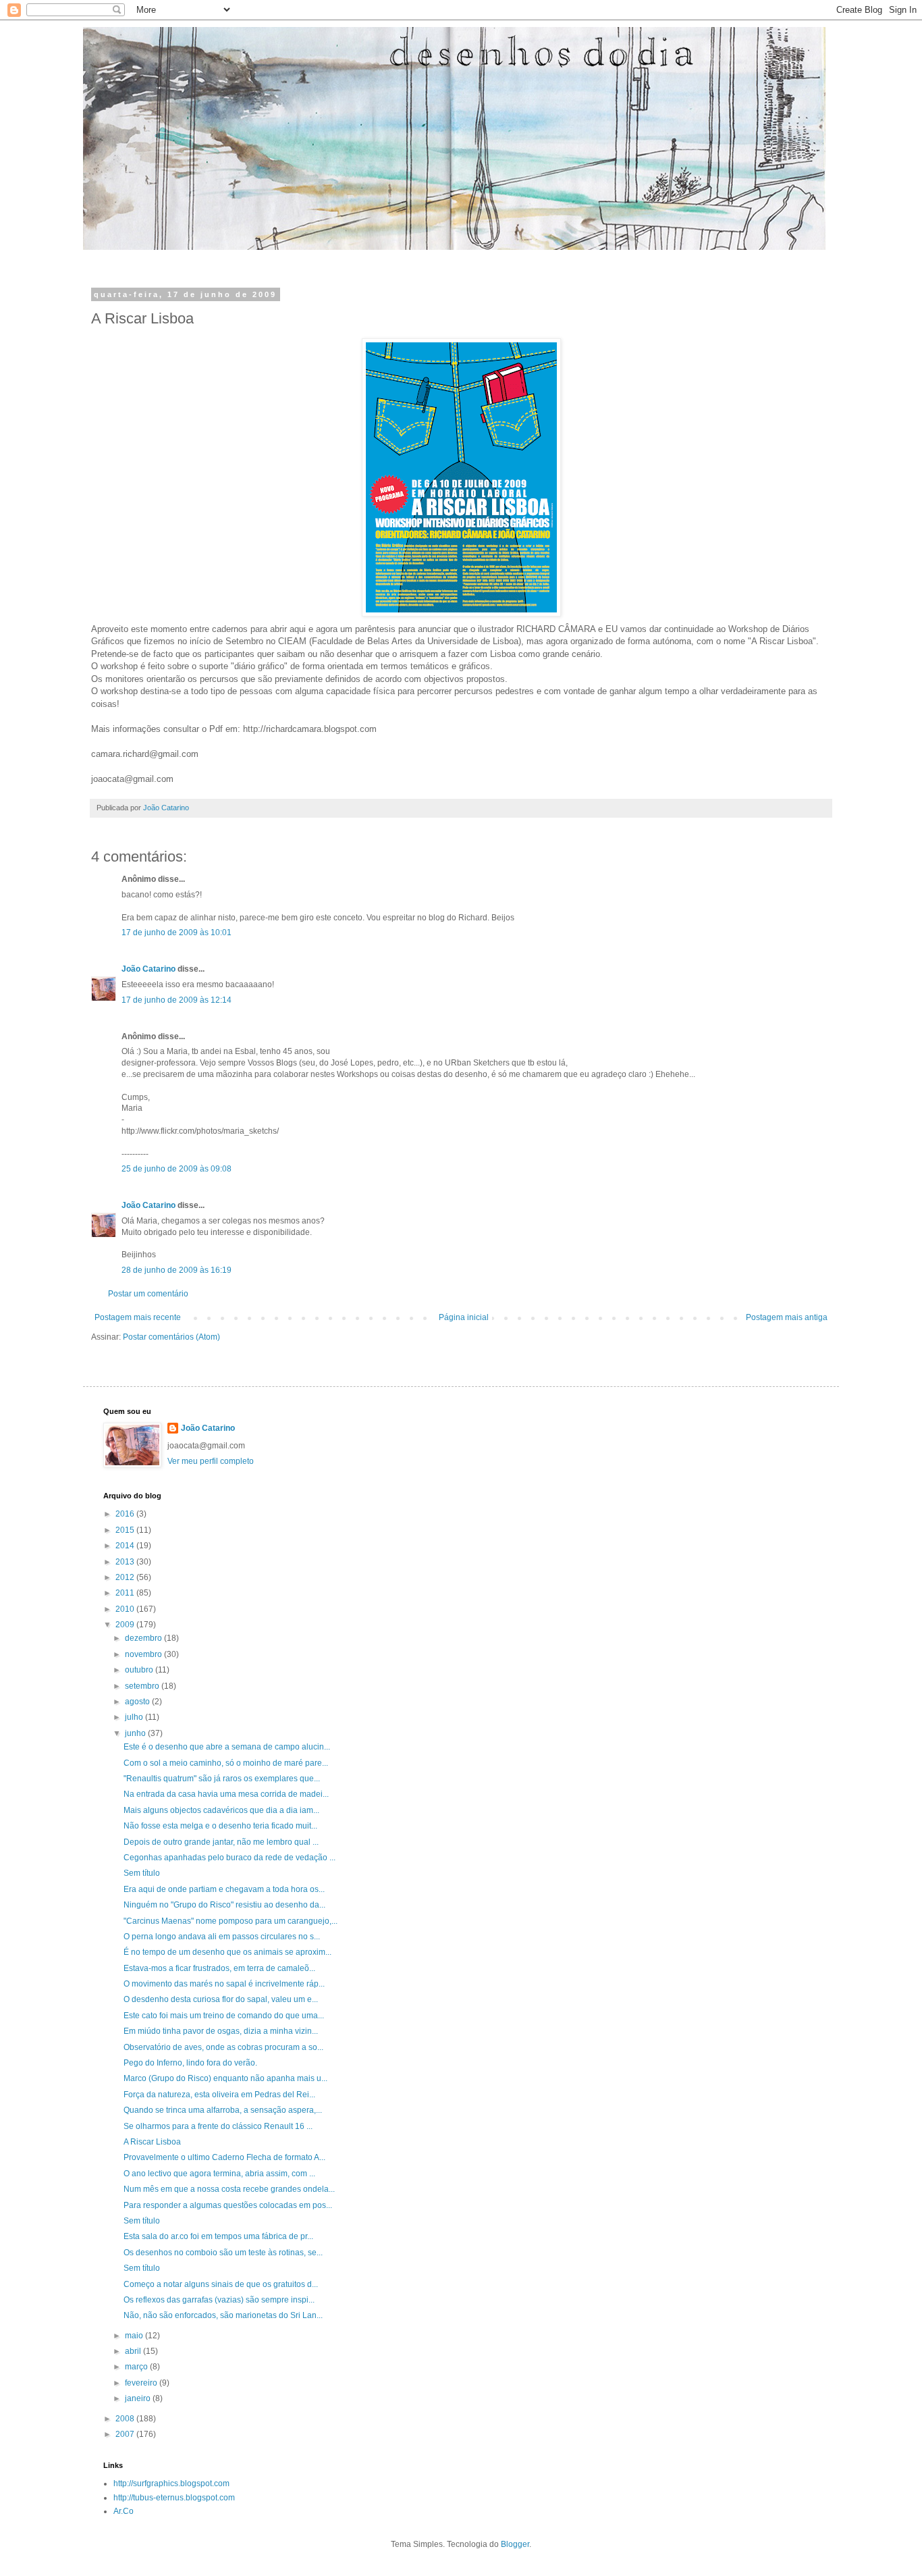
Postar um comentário (148, 1294)
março (137, 2367)
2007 (126, 2434)
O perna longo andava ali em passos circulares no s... (222, 1937)
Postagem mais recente (138, 1317)
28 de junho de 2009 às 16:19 (177, 1270)
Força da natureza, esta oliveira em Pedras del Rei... (219, 2095)
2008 (126, 2419)
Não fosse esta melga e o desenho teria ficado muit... (220, 1826)
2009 (126, 1625)
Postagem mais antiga (787, 1317)
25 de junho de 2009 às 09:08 (177, 1169)
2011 (126, 1593)
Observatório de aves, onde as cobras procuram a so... (223, 2047)
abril (134, 2351)
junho (136, 1733)
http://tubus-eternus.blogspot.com (174, 2498)
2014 (126, 1546)
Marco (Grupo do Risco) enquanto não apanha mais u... (225, 2078)
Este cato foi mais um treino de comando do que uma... (224, 2016)
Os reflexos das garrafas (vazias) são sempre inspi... (219, 2300)
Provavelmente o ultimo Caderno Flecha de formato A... (224, 2157)
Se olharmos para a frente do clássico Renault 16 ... (218, 2126)
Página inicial (464, 1317)
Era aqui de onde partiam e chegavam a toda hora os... (224, 1889)
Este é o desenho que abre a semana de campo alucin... (227, 1747)
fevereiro (142, 2383)
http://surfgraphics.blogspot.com (171, 2483)
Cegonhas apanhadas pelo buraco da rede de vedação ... (229, 1858)
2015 (126, 1530)
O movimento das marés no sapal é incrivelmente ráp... (224, 1984)
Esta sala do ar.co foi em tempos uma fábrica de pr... (218, 2236)
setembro (143, 1686)
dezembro (144, 1638)
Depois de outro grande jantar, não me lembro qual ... (221, 1842)
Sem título (142, 1873)
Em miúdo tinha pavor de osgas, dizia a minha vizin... (221, 2031)
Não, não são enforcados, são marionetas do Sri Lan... (223, 2315)
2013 (126, 1562)
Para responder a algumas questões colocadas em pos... (228, 2205)
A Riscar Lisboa (152, 2142)
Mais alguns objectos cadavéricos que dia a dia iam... (221, 1810)
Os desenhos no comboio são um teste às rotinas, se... (223, 2253)
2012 (126, 1577)
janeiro (139, 2398)
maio (135, 2336)
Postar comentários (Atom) (171, 1337)
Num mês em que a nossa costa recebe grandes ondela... (229, 2189)
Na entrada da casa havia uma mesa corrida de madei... (226, 1794)
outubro (140, 1670)
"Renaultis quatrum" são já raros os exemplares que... (222, 1779)
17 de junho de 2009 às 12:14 (177, 1000)
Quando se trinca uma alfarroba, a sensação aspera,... (223, 2110)
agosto (138, 1702)
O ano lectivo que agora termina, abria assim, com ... (219, 2174)
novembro (144, 1654)
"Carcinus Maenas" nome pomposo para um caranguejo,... (231, 1921)
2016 (126, 1514)
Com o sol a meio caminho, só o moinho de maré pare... (226, 1763)
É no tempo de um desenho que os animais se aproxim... (227, 1952)
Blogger (515, 2544)
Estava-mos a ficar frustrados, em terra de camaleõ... (219, 1968)
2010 (126, 1609)
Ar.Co (124, 2511)
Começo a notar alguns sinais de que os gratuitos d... (221, 2284)
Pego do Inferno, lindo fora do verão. (190, 2063)
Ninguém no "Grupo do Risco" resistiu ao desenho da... (224, 1905)
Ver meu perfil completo (211, 1461)
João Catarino (148, 969)
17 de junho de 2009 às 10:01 (177, 932)
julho (135, 1717)
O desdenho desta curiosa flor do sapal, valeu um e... (221, 1999)
